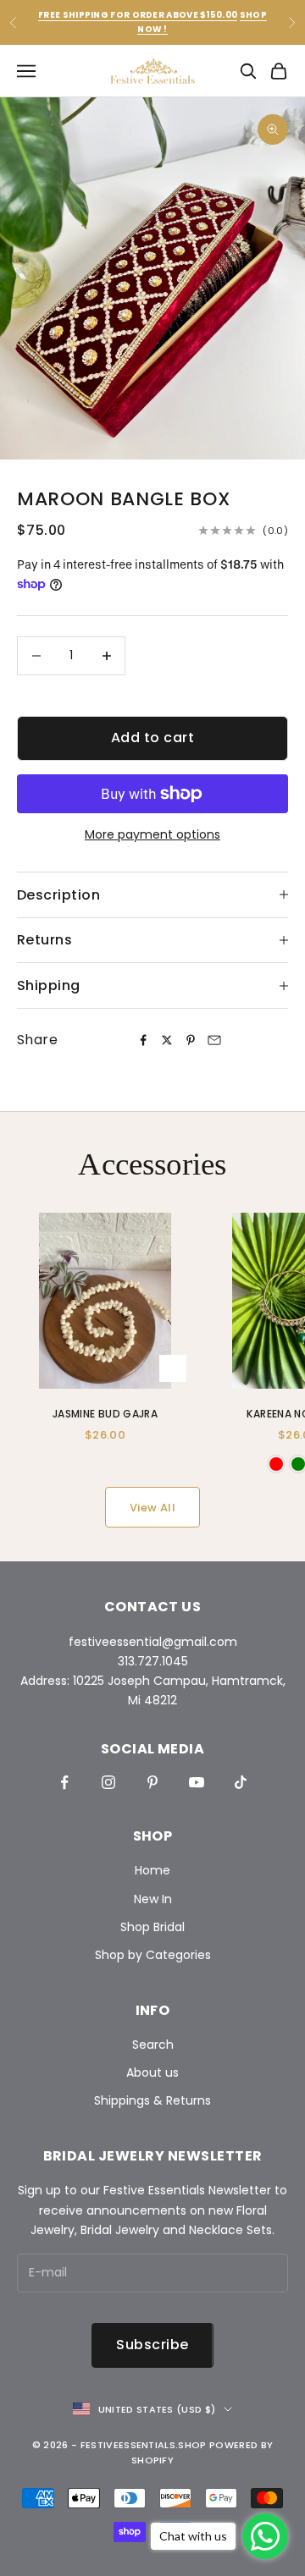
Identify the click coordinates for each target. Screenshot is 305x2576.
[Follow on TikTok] (241, 1782)
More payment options (152, 834)
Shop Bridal (152, 1927)
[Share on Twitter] (167, 1040)
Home (152, 1870)
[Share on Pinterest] (191, 1040)
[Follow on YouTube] (197, 1782)
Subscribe (152, 2345)
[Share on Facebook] (143, 1040)
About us (152, 2072)
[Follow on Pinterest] (152, 1782)
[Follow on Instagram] (108, 1782)
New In (153, 1899)
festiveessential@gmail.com (153, 1642)
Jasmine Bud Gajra (105, 1414)
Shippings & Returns (152, 2100)
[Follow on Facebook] (64, 1782)
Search (153, 2045)
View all (152, 1508)
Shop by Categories (153, 1955)
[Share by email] (214, 1040)
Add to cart (152, 738)
